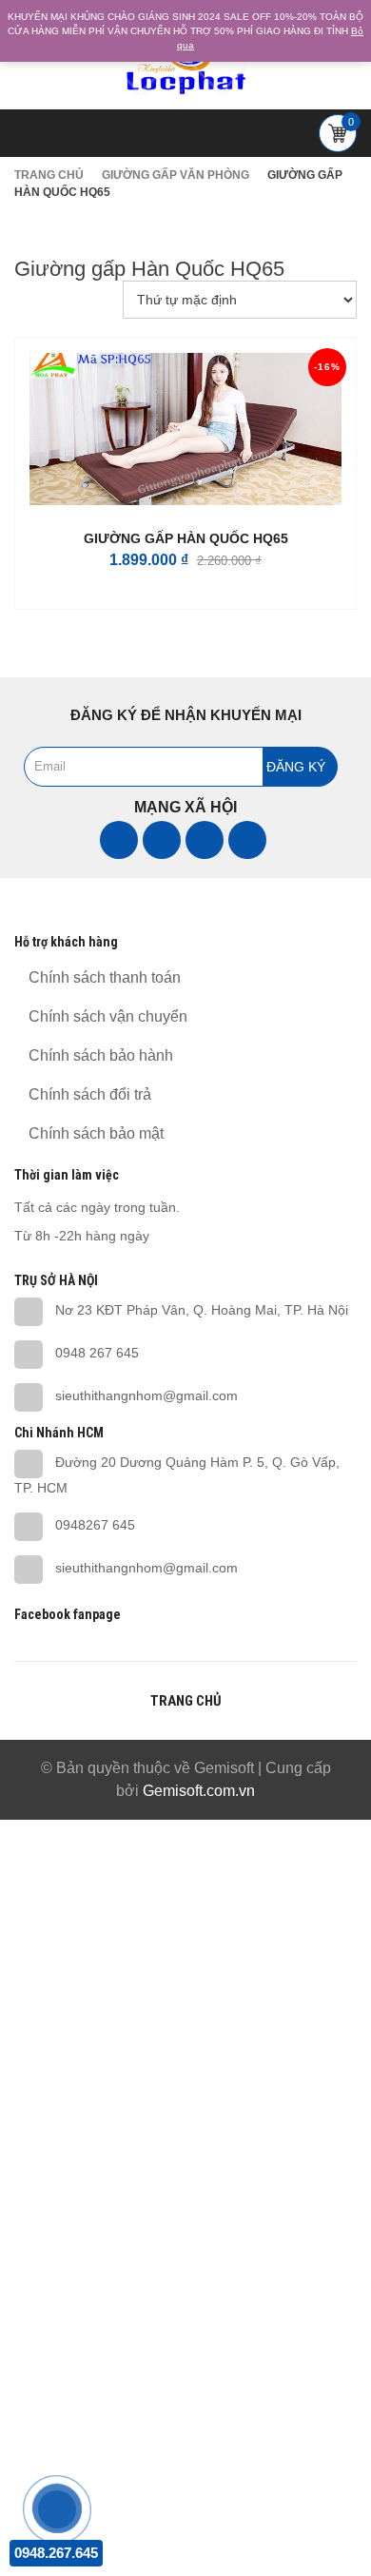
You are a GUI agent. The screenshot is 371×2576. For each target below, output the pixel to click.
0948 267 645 (97, 1353)
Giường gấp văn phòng (176, 175)
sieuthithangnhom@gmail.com (146, 1395)
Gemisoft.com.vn (199, 1791)
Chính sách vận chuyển (108, 1016)
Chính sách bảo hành (101, 1055)
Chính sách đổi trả (90, 1094)
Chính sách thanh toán (105, 977)
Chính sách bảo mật (96, 1133)
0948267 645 (95, 1525)
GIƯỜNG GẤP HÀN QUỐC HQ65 (186, 538)
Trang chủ (49, 175)
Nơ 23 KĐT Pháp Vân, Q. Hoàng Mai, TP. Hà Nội (202, 1310)
